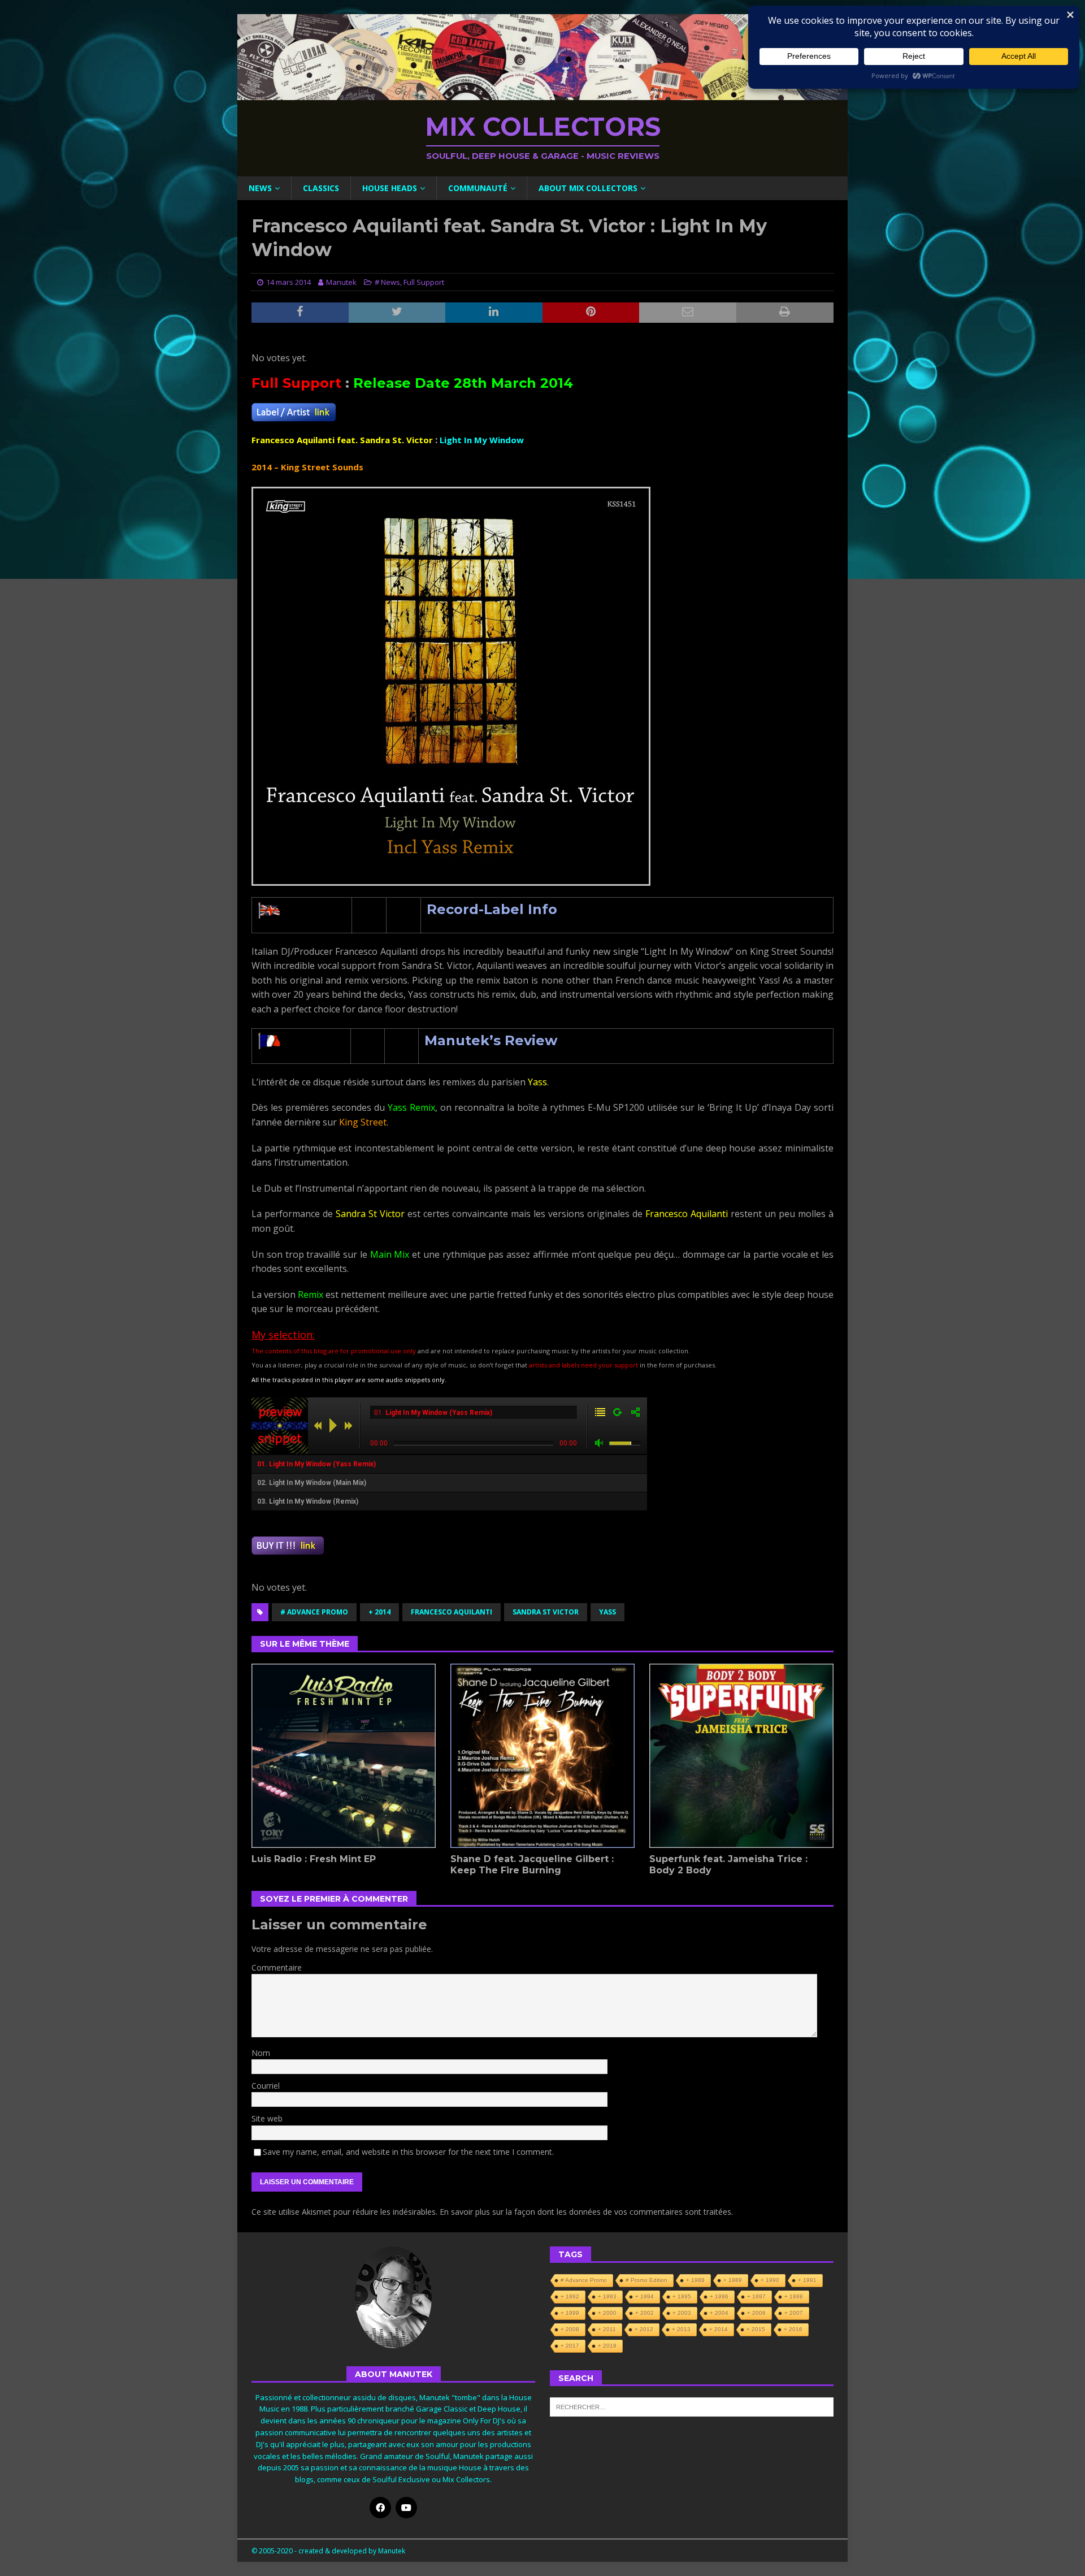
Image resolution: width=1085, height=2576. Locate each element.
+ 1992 (570, 2296)
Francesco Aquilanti (452, 1612)
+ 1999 (570, 2313)
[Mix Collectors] (542, 94)
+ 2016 (793, 2329)
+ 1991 (807, 2280)
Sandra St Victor (546, 1612)
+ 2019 (607, 2346)
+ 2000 (607, 2313)
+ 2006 (756, 2313)
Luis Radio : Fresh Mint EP (314, 1859)
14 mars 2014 (288, 282)
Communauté (478, 188)
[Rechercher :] (692, 2406)
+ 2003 (682, 2313)
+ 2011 (607, 2329)
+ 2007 (794, 2313)
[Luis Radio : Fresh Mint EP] (344, 1756)
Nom (261, 2053)
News (260, 188)
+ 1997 (756, 2296)
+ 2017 (570, 2346)
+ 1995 (682, 2296)
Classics (321, 188)
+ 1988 (695, 2280)
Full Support (424, 282)
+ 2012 (644, 2329)
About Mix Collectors (588, 188)
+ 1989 (733, 2280)
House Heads (390, 188)
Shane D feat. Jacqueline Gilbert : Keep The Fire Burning (532, 1865)
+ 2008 (570, 2329)
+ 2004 (719, 2313)
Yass (607, 1612)
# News (387, 282)
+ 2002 (645, 2313)
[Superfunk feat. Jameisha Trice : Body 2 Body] (741, 1756)
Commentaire (277, 1967)
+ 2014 (379, 1612)
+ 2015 (756, 2329)
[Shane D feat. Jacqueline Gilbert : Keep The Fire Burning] (542, 1756)
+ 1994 (645, 2296)
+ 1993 (607, 2296)
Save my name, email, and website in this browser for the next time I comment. (408, 2152)
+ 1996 (719, 2296)
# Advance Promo (314, 1612)
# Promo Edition (646, 2280)
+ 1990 (770, 2280)
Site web (267, 2118)
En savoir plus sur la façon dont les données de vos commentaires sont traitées (585, 2212)
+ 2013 (681, 2329)
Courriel (266, 2086)
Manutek (341, 282)
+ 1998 (794, 2296)
